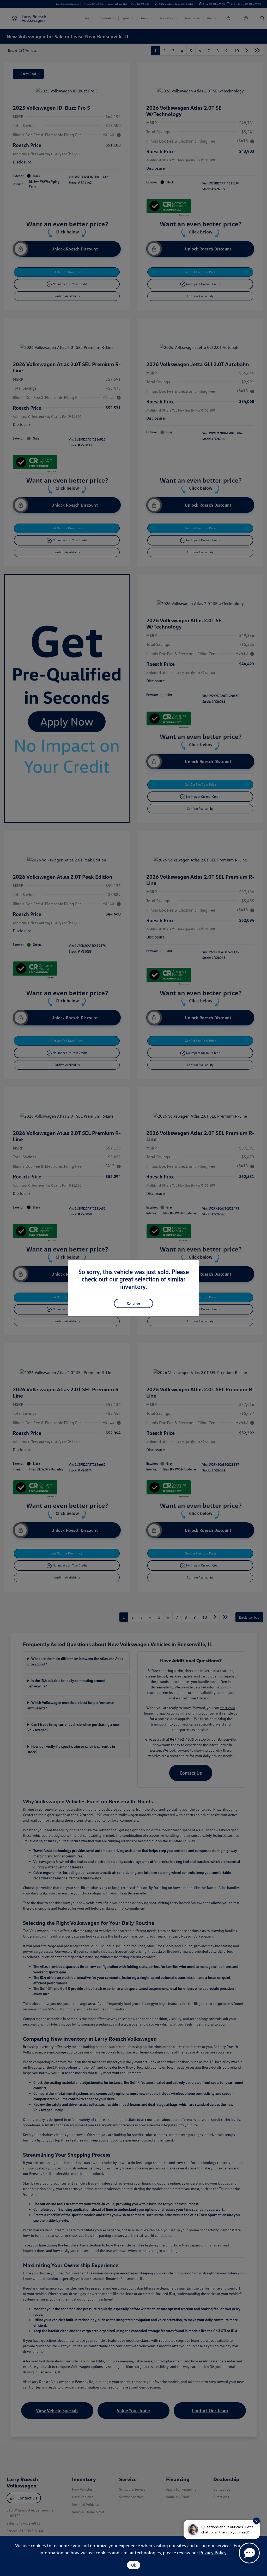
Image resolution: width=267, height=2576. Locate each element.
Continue (133, 1303)
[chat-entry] (249, 2553)
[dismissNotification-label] (256, 2521)
